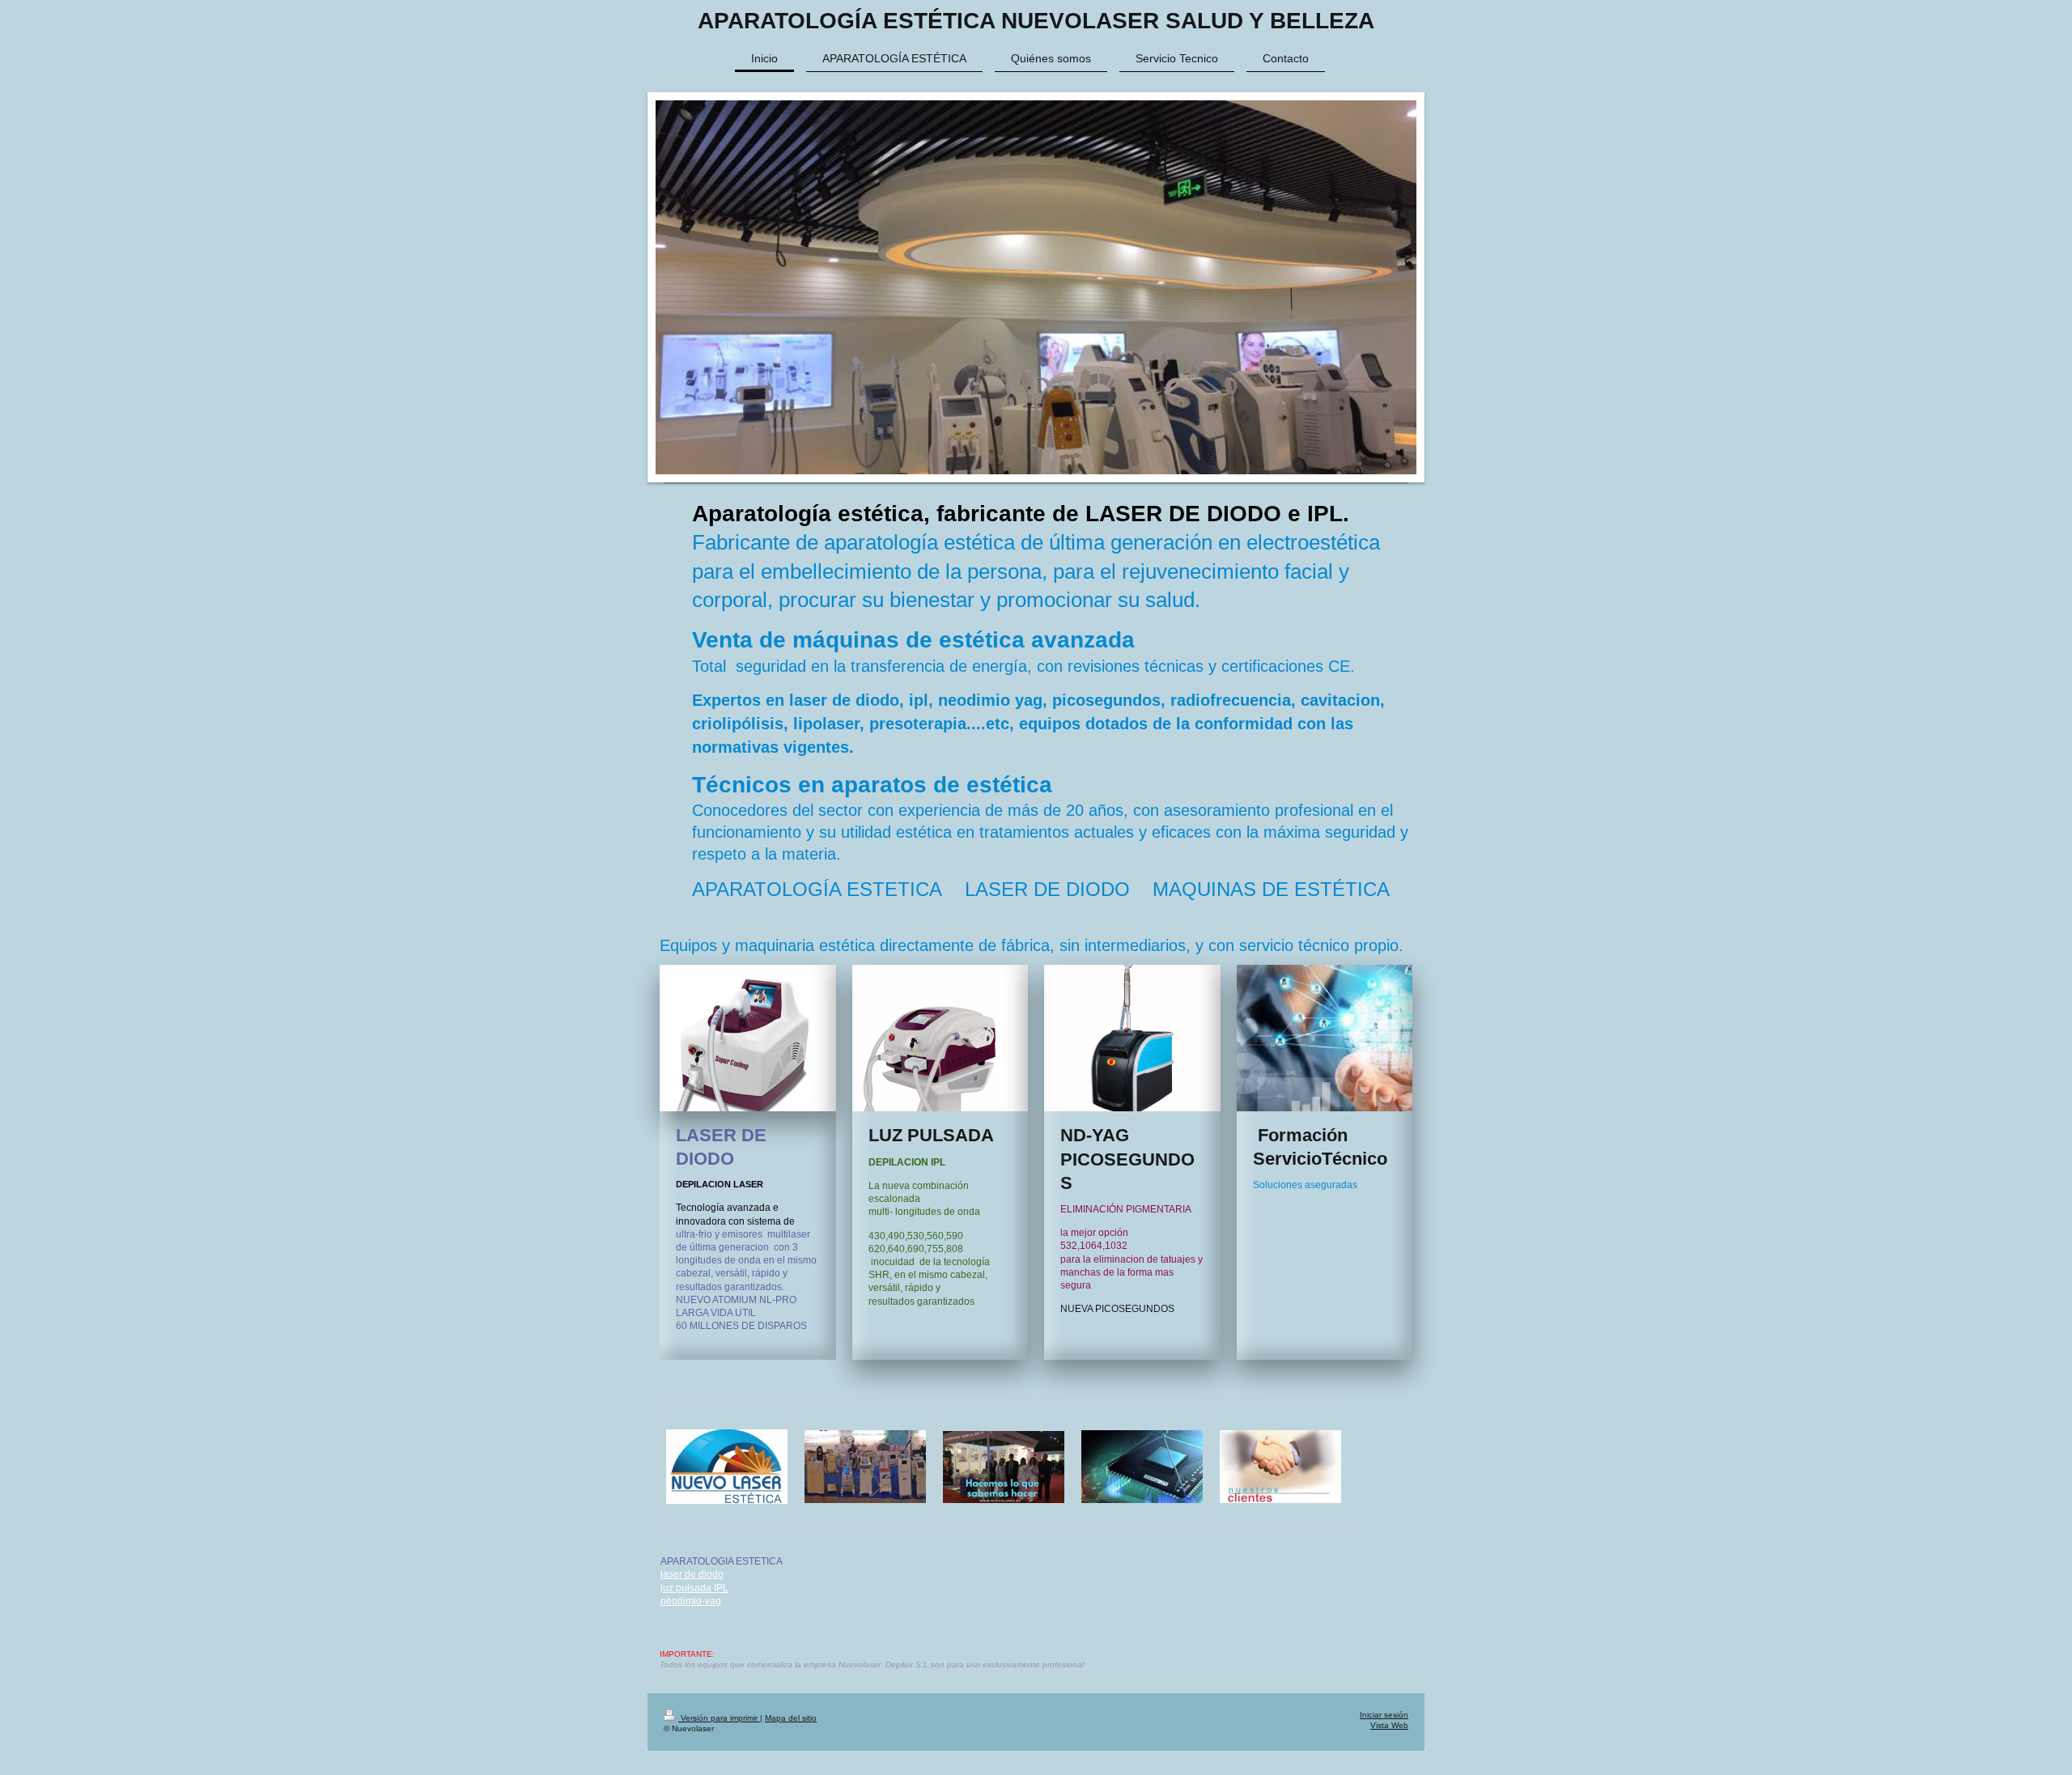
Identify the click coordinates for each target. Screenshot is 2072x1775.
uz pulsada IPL (696, 1588)
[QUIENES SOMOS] (1004, 1467)
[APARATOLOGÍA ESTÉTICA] (865, 1467)
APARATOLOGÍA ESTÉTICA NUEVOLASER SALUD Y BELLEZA (1036, 21)
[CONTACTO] (1280, 1467)
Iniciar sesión (1384, 1715)
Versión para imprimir (719, 1718)
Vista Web (1389, 1725)
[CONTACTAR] (727, 1467)
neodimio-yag (691, 1601)
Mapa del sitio (791, 1718)
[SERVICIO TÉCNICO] (1142, 1467)
